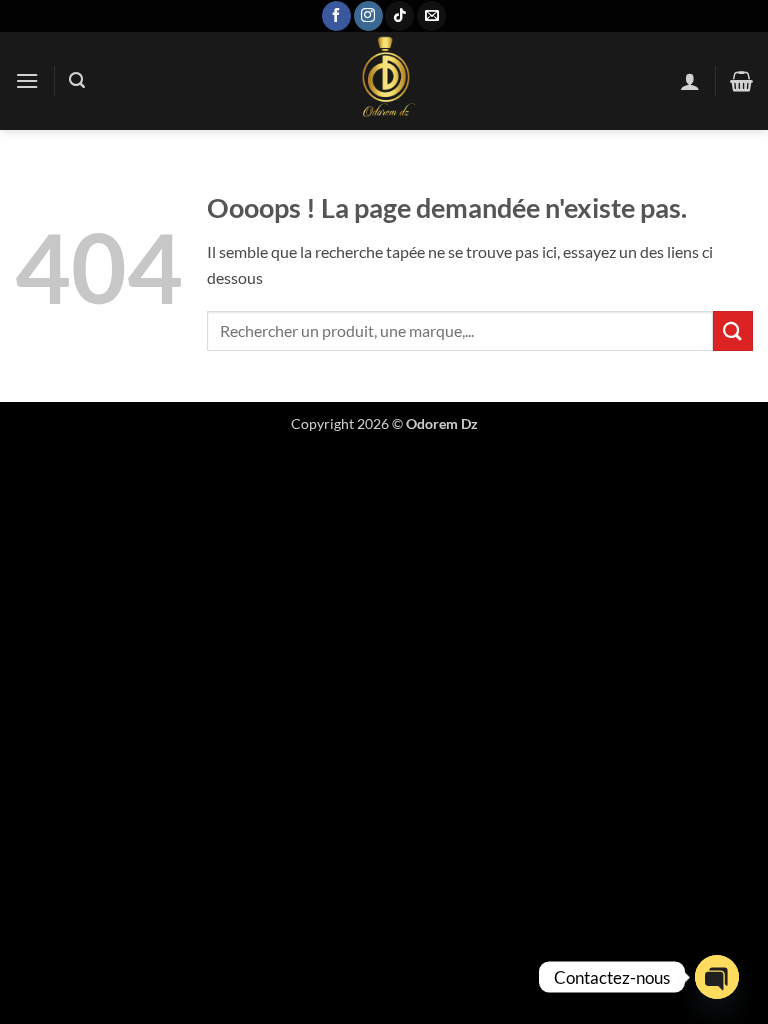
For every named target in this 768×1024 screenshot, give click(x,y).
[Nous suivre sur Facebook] (336, 16)
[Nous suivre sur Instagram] (368, 16)
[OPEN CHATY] (717, 977)
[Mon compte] (690, 81)
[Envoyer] (733, 330)
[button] (27, 80)
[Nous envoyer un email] (431, 16)
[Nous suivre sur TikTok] (399, 16)
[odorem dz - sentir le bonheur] (384, 81)
